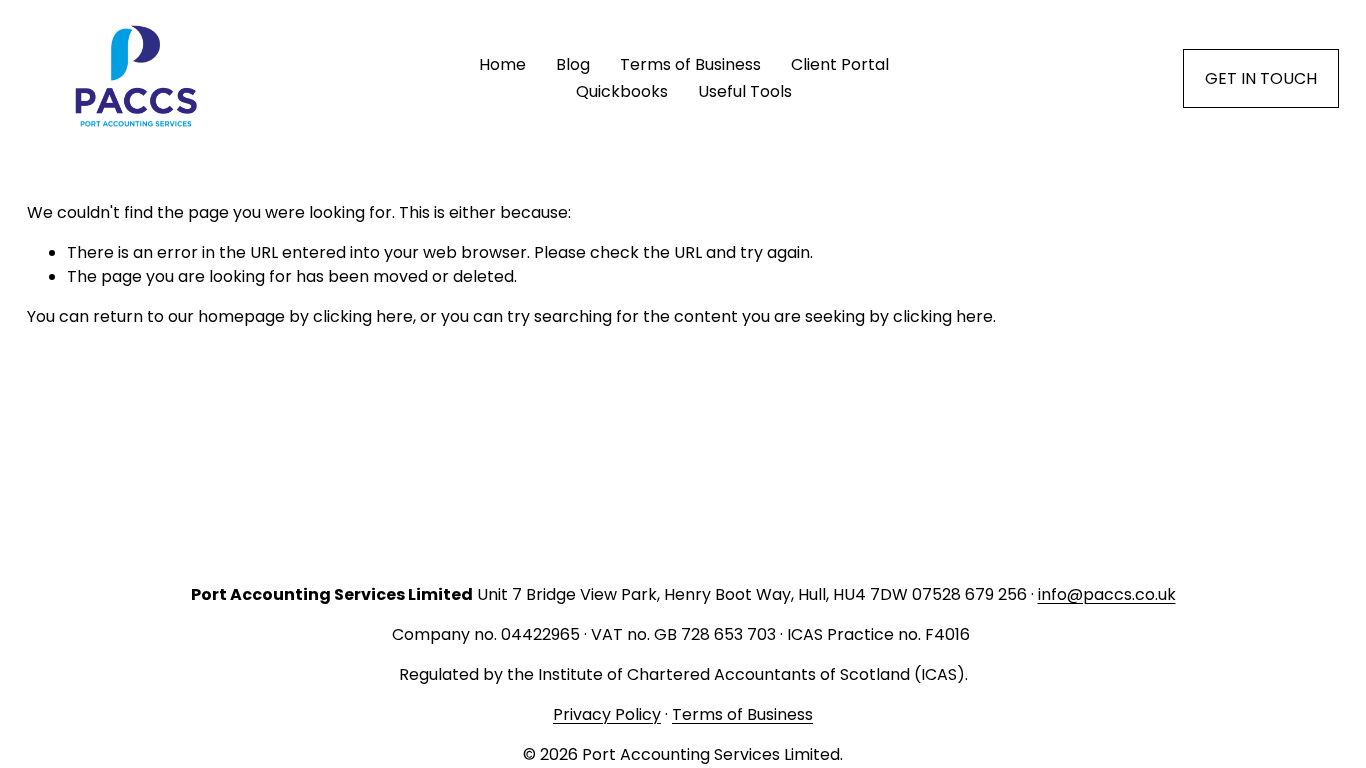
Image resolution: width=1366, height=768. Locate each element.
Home (502, 64)
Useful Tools (745, 91)
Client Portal (840, 64)
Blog (573, 64)
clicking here (363, 316)
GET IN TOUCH (1261, 78)
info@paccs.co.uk (1107, 594)
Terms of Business (690, 64)
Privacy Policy (607, 714)
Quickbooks (622, 91)
